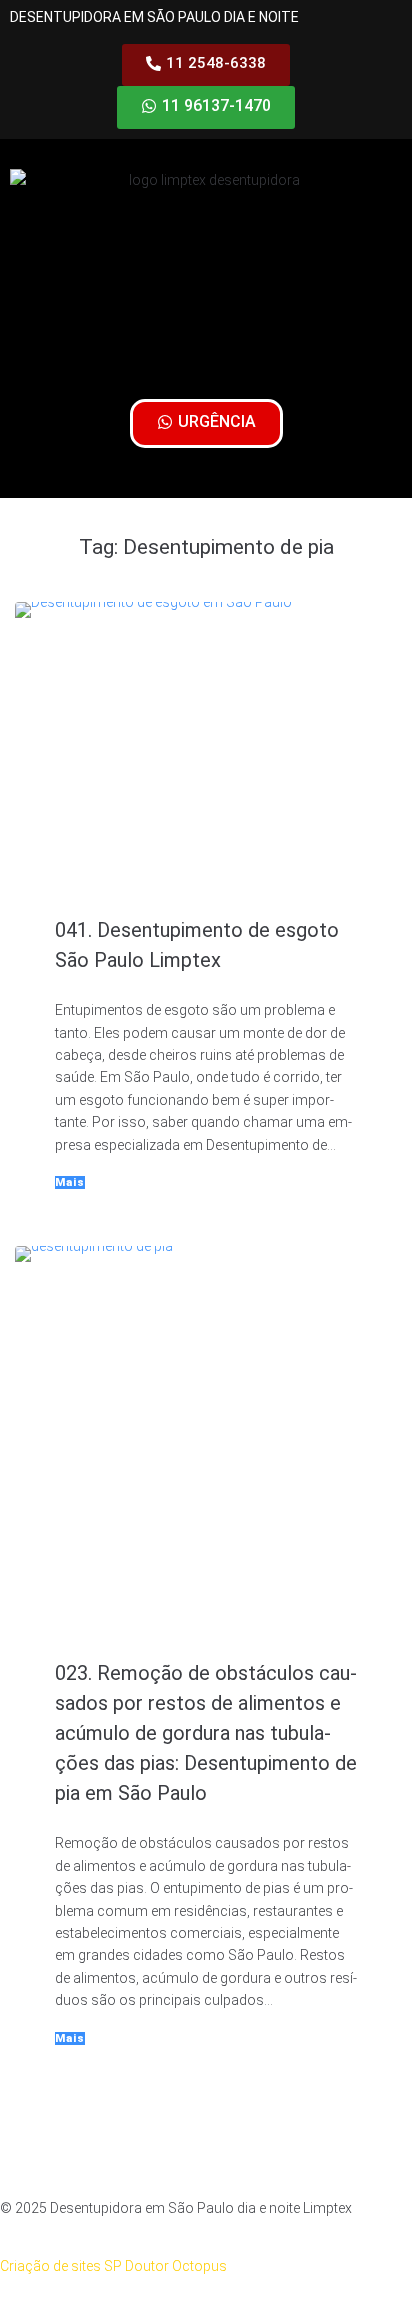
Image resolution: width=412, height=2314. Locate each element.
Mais (70, 1182)
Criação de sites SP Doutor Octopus (113, 2266)
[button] (206, 357)
